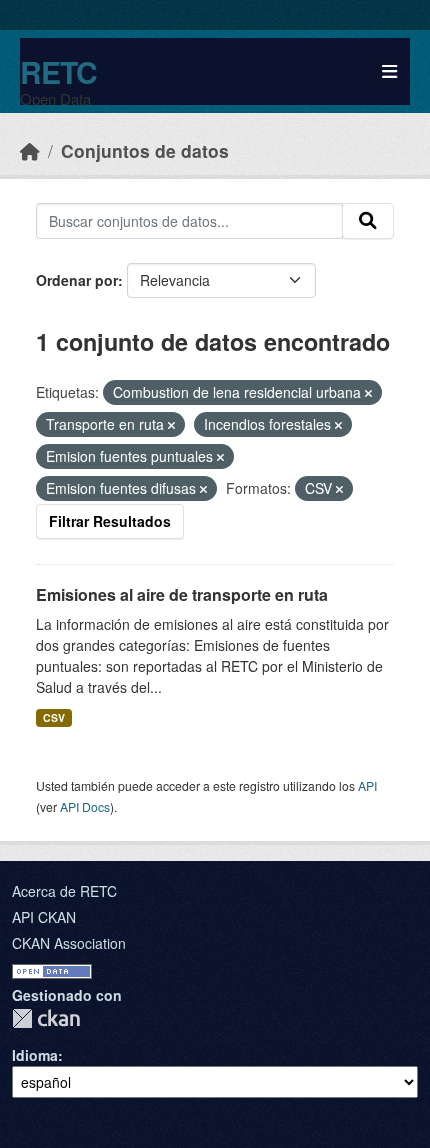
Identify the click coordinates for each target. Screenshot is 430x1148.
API (367, 785)
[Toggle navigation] (389, 71)
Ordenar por (77, 280)
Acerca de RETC (64, 891)
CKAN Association (69, 943)
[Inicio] (30, 150)
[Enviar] (368, 221)
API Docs (85, 806)
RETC (58, 71)
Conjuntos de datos (145, 150)
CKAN (46, 1018)
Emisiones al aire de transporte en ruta (182, 594)
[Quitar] (368, 393)
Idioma (35, 1055)
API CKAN (44, 917)
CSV (54, 717)
